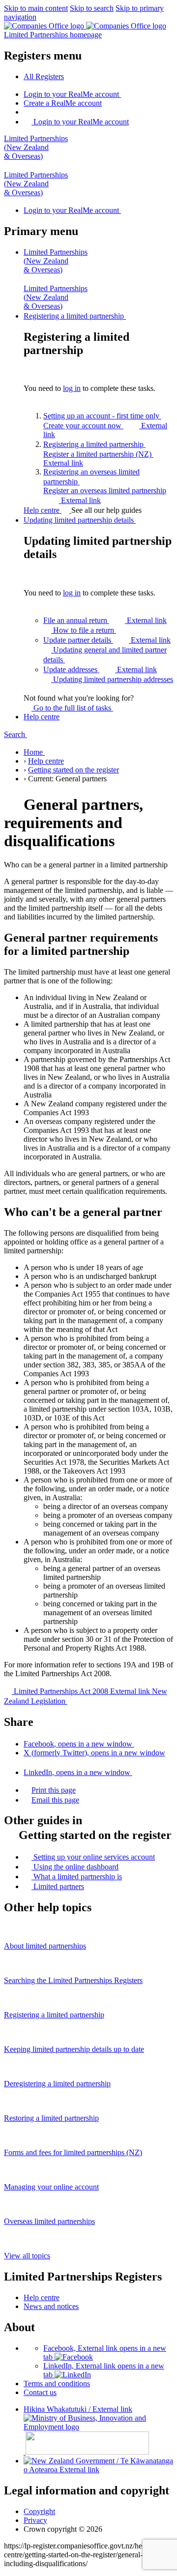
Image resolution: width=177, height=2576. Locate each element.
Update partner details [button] (107, 640)
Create (63, 103)
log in (72, 388)
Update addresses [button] (100, 669)
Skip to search (92, 8)
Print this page (54, 1790)
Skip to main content (36, 8)
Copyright (39, 2511)
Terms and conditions (57, 2384)
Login (71, 94)
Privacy (35, 2520)
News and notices (51, 2306)
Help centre (43, 510)
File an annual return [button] (105, 620)
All (44, 76)
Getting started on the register (74, 770)
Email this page (55, 1800)
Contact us (40, 2392)
